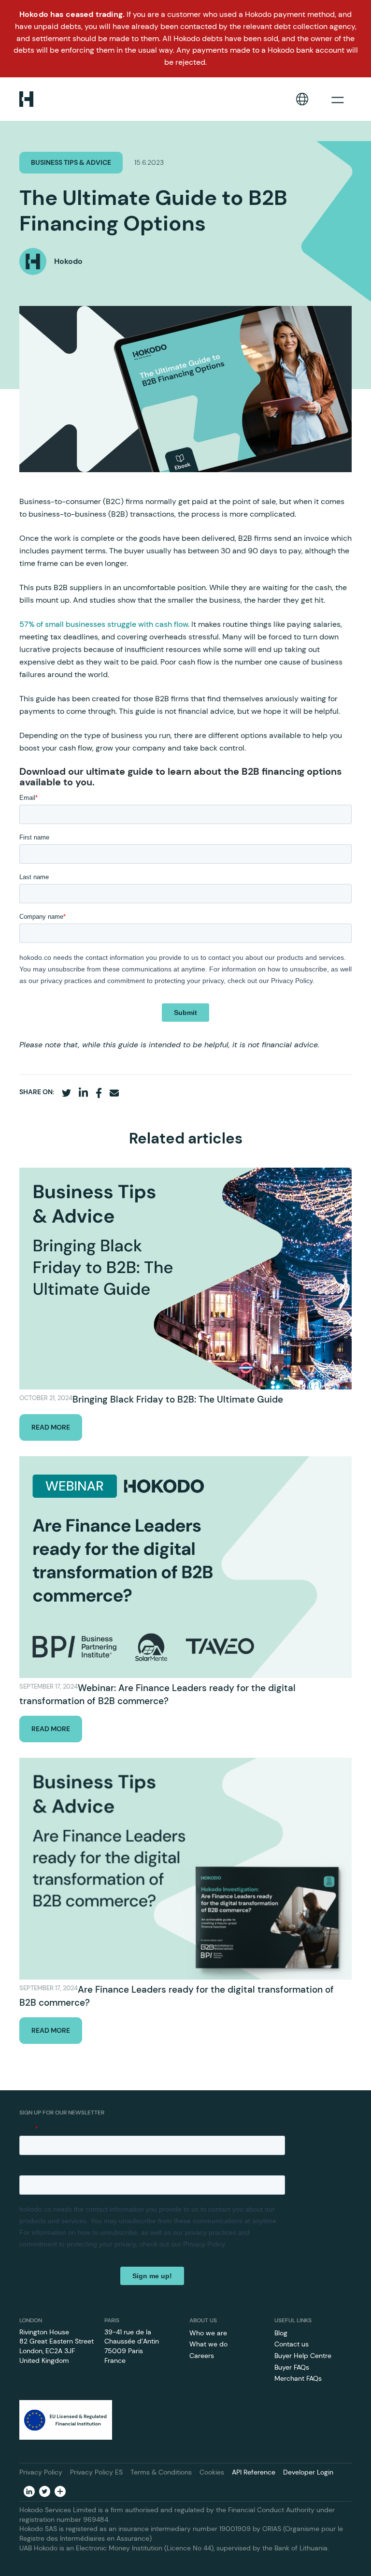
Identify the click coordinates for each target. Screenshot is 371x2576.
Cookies (212, 2472)
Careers (202, 2356)
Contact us (292, 2344)
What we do (208, 2344)
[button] (302, 99)
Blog (281, 2333)
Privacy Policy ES (96, 2472)
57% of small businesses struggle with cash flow (104, 624)
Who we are (208, 2333)
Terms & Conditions (161, 2472)
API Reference (254, 2472)
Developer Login (308, 2472)
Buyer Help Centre (303, 2356)
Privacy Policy (41, 2472)
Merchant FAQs (298, 2378)
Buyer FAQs (292, 2367)
